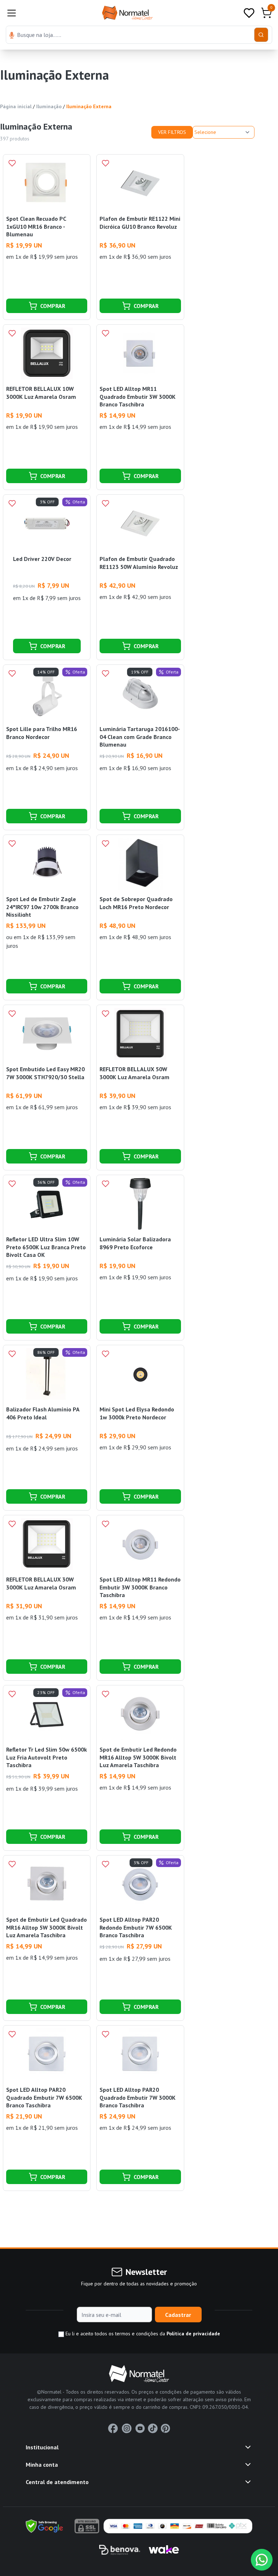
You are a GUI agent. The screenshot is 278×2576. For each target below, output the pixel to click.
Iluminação (49, 106)
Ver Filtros (172, 132)
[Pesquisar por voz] (12, 36)
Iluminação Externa (89, 106)
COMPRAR (53, 306)
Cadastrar (178, 2315)
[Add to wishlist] (12, 163)
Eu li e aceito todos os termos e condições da (142, 2334)
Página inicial (16, 106)
